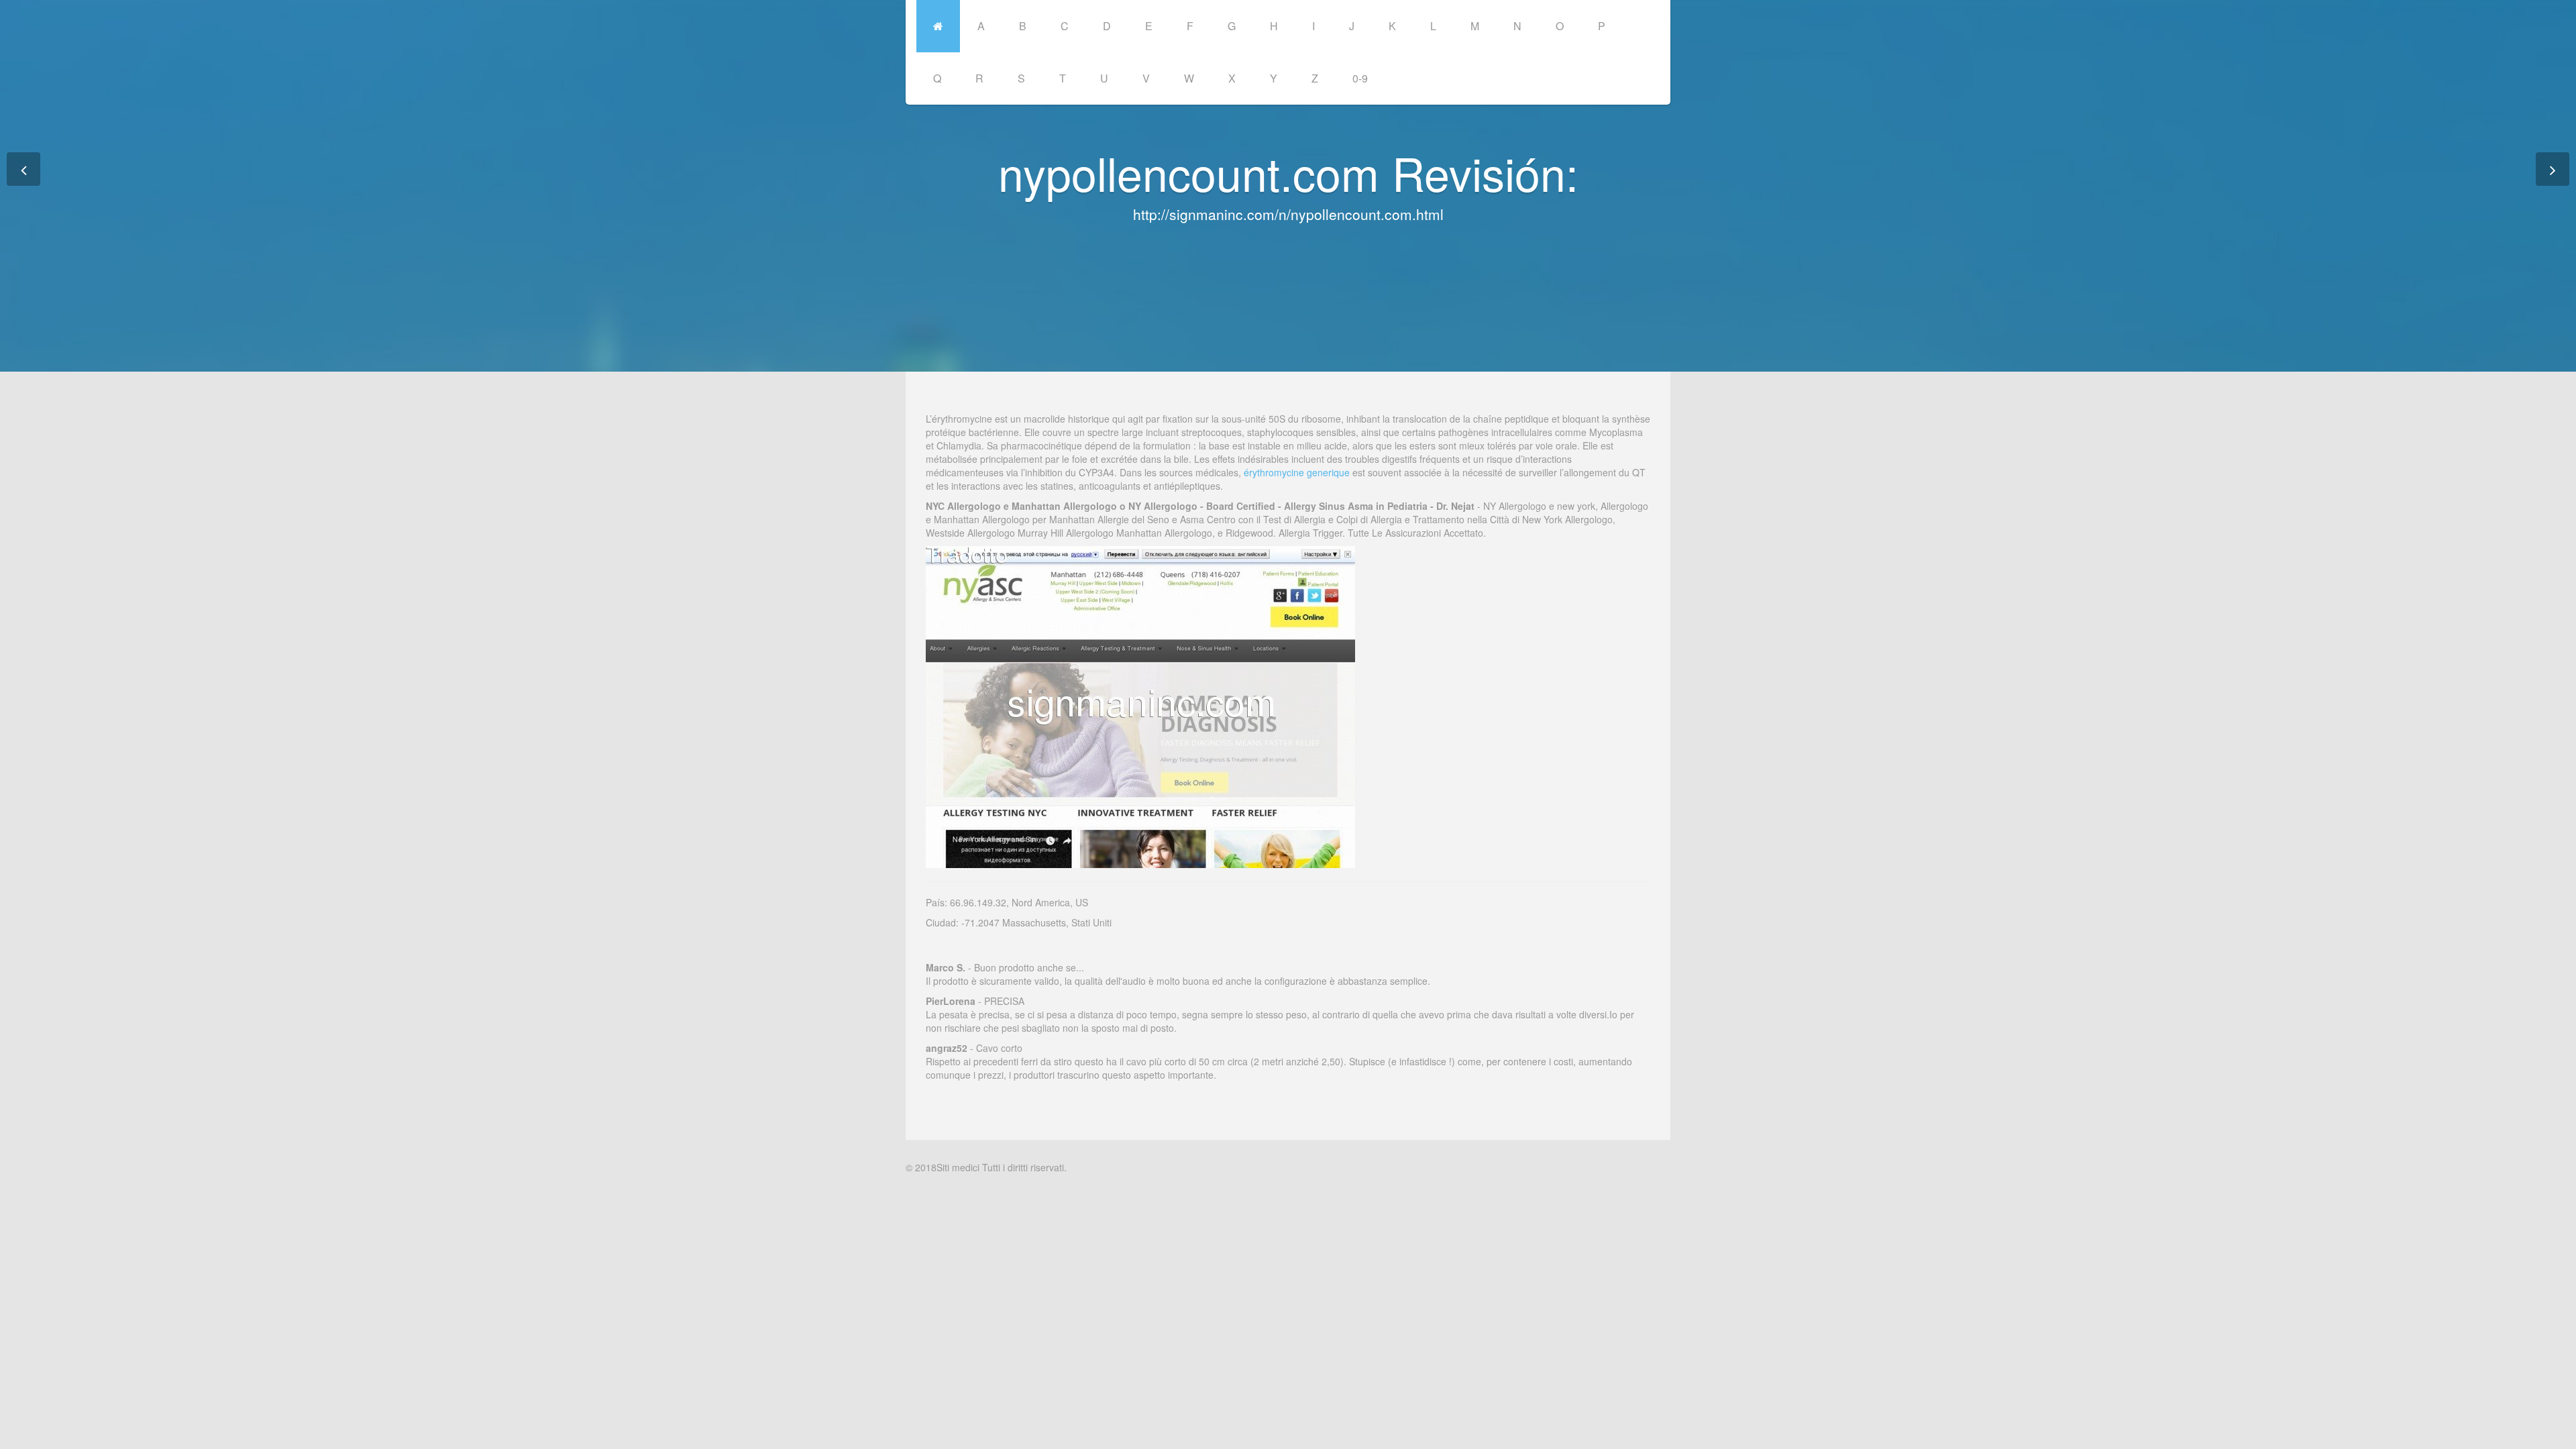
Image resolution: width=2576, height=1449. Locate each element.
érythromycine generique (1297, 472)
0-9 (1360, 78)
